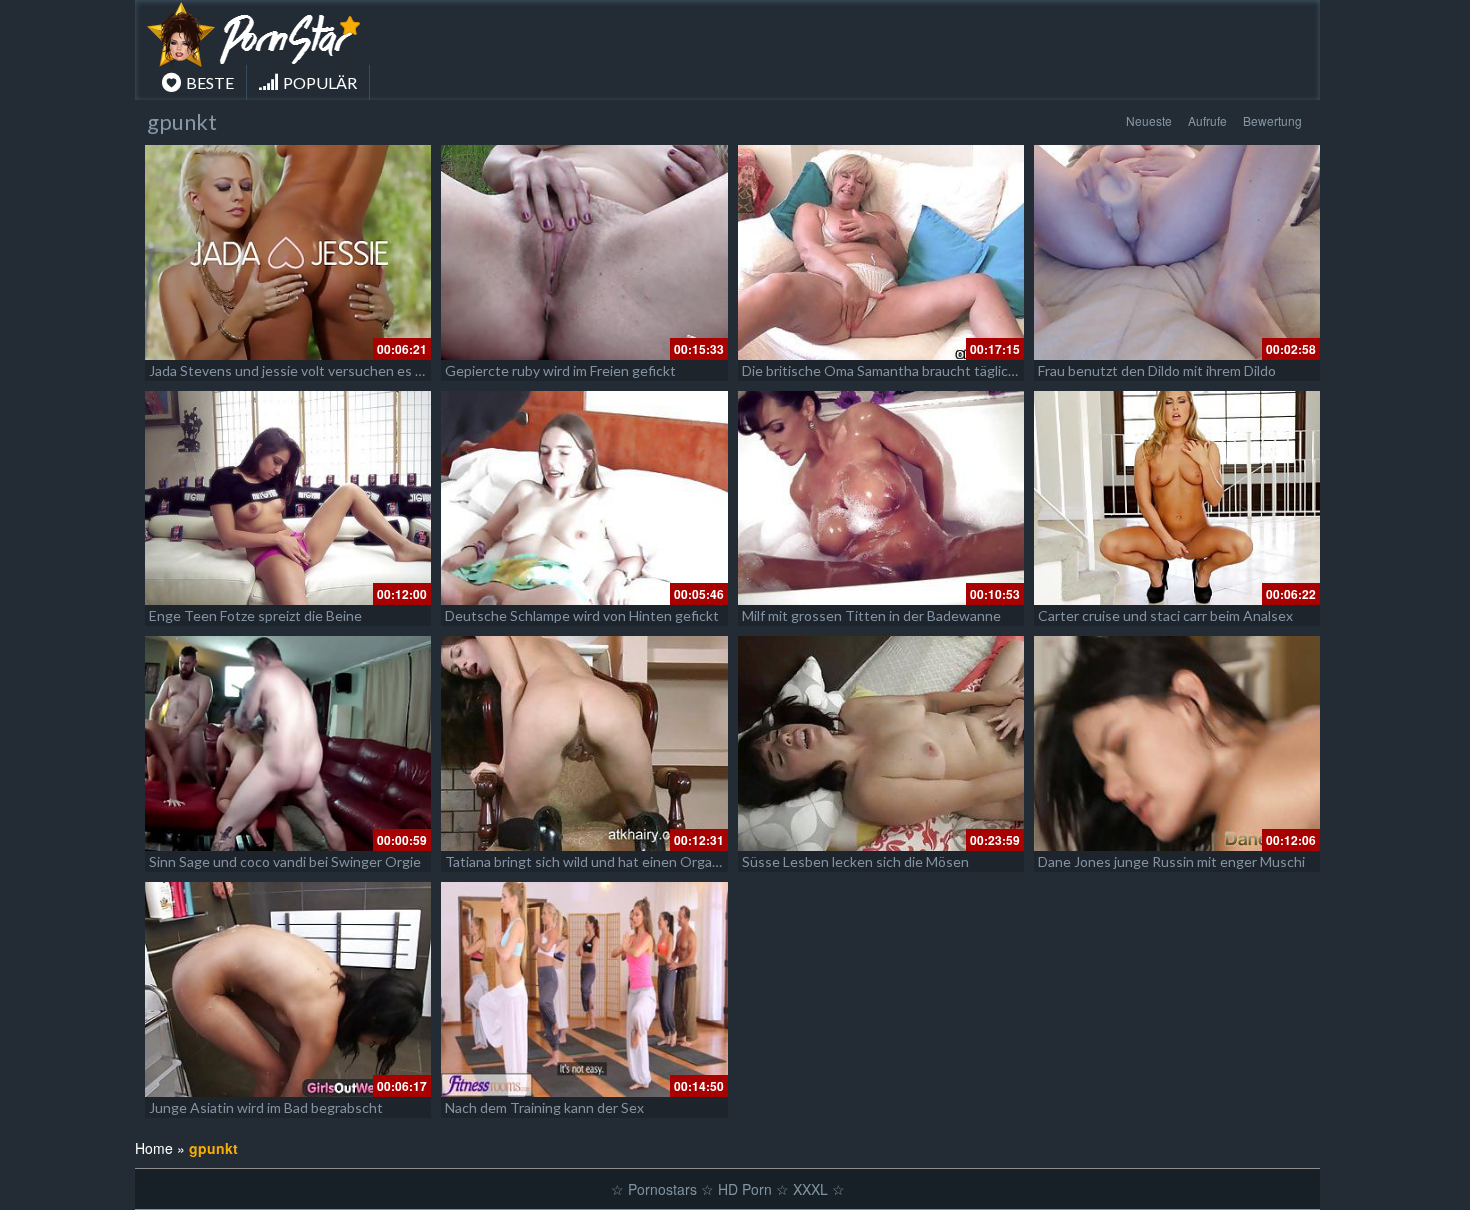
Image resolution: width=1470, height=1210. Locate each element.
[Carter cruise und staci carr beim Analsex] (1177, 498)
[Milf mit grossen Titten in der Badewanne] (881, 498)
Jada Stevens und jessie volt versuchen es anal (294, 370)
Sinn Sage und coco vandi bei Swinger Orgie (285, 861)
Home (154, 1148)
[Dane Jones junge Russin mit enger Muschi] (1177, 743)
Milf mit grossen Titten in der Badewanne (871, 615)
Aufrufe (1207, 120)
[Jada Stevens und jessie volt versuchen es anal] (288, 252)
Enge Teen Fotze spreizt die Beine (255, 615)
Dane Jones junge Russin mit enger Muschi (1171, 861)
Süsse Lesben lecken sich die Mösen (855, 861)
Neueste (1149, 120)
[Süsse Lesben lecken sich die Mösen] (881, 743)
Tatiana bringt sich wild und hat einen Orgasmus (595, 861)
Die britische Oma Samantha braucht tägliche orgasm (907, 370)
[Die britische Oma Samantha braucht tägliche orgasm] (881, 252)
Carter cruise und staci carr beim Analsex (1165, 615)
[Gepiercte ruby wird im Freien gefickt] (584, 252)
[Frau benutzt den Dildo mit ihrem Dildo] (1177, 252)
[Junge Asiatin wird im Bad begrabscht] (288, 989)
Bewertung (1272, 120)
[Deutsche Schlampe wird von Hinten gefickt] (584, 498)
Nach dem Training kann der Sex (544, 1107)
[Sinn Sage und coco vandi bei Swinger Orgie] (288, 743)
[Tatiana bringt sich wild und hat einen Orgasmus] (584, 743)
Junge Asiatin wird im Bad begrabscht (266, 1107)
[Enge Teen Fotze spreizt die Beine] (288, 498)
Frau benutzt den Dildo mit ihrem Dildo (1157, 370)
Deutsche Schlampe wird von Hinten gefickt (582, 615)
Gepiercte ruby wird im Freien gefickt (560, 370)
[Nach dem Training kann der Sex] (584, 989)
